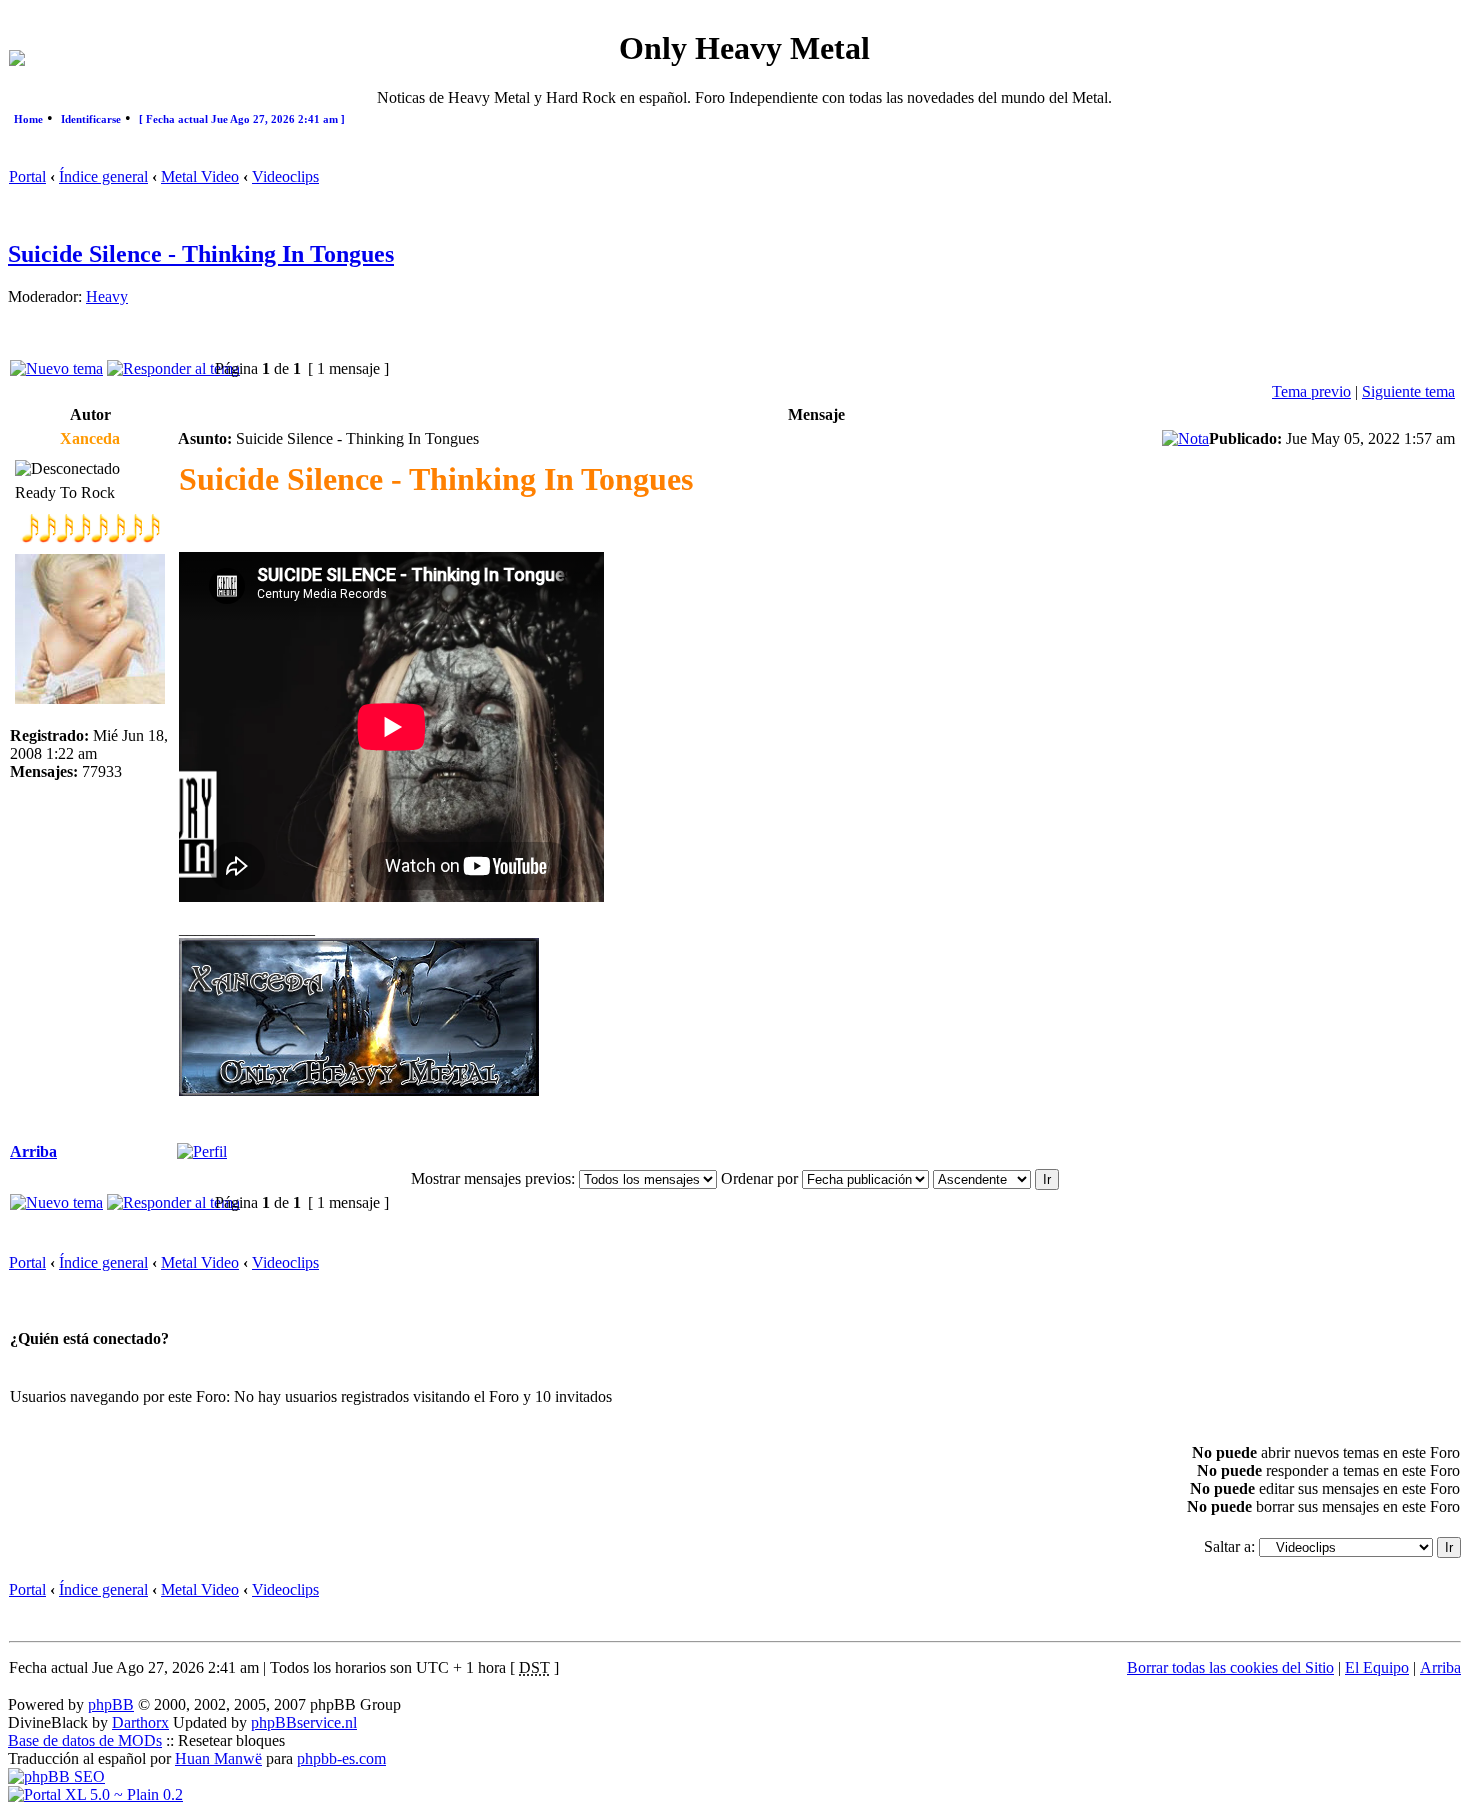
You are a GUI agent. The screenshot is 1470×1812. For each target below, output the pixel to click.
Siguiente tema (1408, 391)
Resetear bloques (231, 1740)
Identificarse (91, 119)
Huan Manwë (218, 1758)
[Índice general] (17, 60)
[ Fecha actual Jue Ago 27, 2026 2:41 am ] (242, 119)
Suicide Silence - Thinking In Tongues (201, 254)
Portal (27, 176)
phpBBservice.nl (304, 1722)
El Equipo (1377, 1667)
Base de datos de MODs (85, 1740)
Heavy (107, 296)
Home (28, 119)
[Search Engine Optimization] (56, 1776)
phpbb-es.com (341, 1758)
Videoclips (285, 176)
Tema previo (1311, 391)
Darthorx (140, 1722)
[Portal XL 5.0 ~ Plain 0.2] (95, 1794)
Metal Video (200, 176)
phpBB (111, 1704)
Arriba (33, 1151)
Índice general (103, 176)
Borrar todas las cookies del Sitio (1230, 1667)
